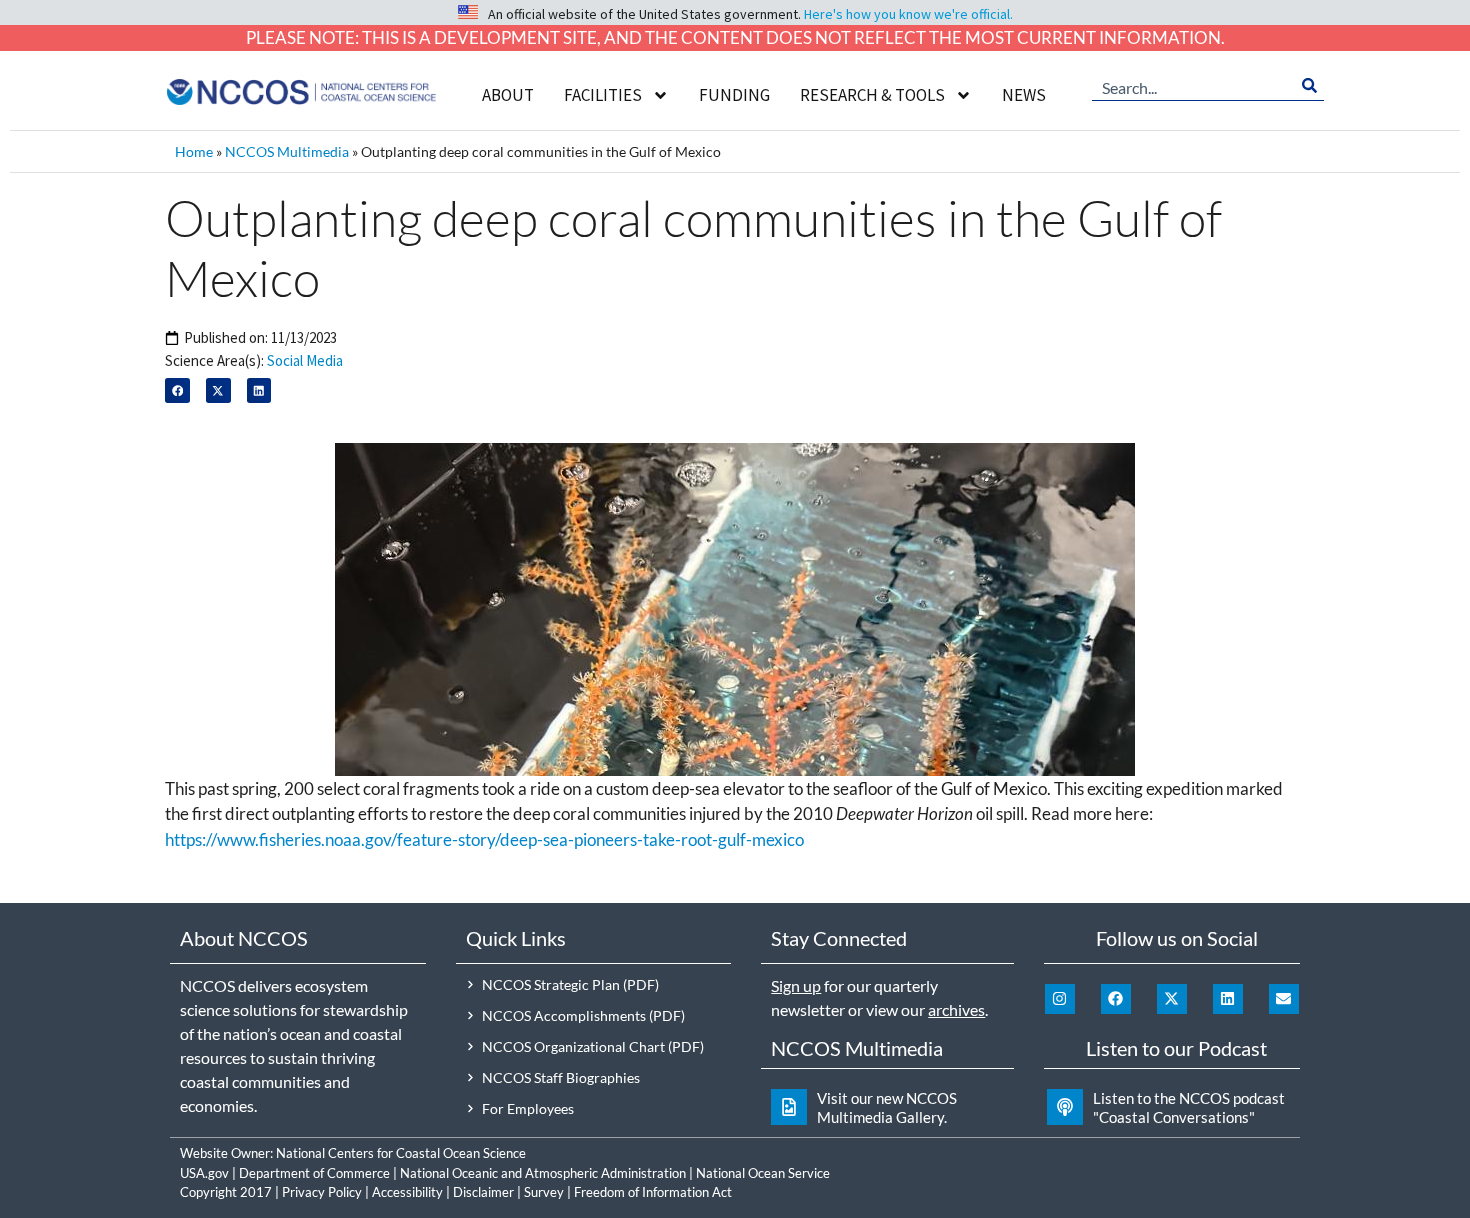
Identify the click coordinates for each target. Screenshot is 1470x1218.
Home (194, 151)
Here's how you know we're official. (908, 14)
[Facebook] (1116, 999)
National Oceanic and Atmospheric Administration (543, 1173)
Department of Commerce (314, 1173)
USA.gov (204, 1173)
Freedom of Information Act (653, 1192)
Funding (734, 95)
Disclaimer (483, 1192)
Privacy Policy (322, 1192)
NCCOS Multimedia (287, 151)
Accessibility (407, 1192)
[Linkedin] (1228, 999)
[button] (177, 390)
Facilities (603, 95)
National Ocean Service (763, 1173)
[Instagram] (1060, 999)
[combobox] (1194, 86)
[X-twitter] (1172, 999)
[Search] (1309, 86)
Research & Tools (872, 95)
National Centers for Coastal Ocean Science (401, 1153)
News (1024, 95)
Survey (544, 1192)
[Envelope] (1284, 999)
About (508, 95)
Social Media (305, 360)
